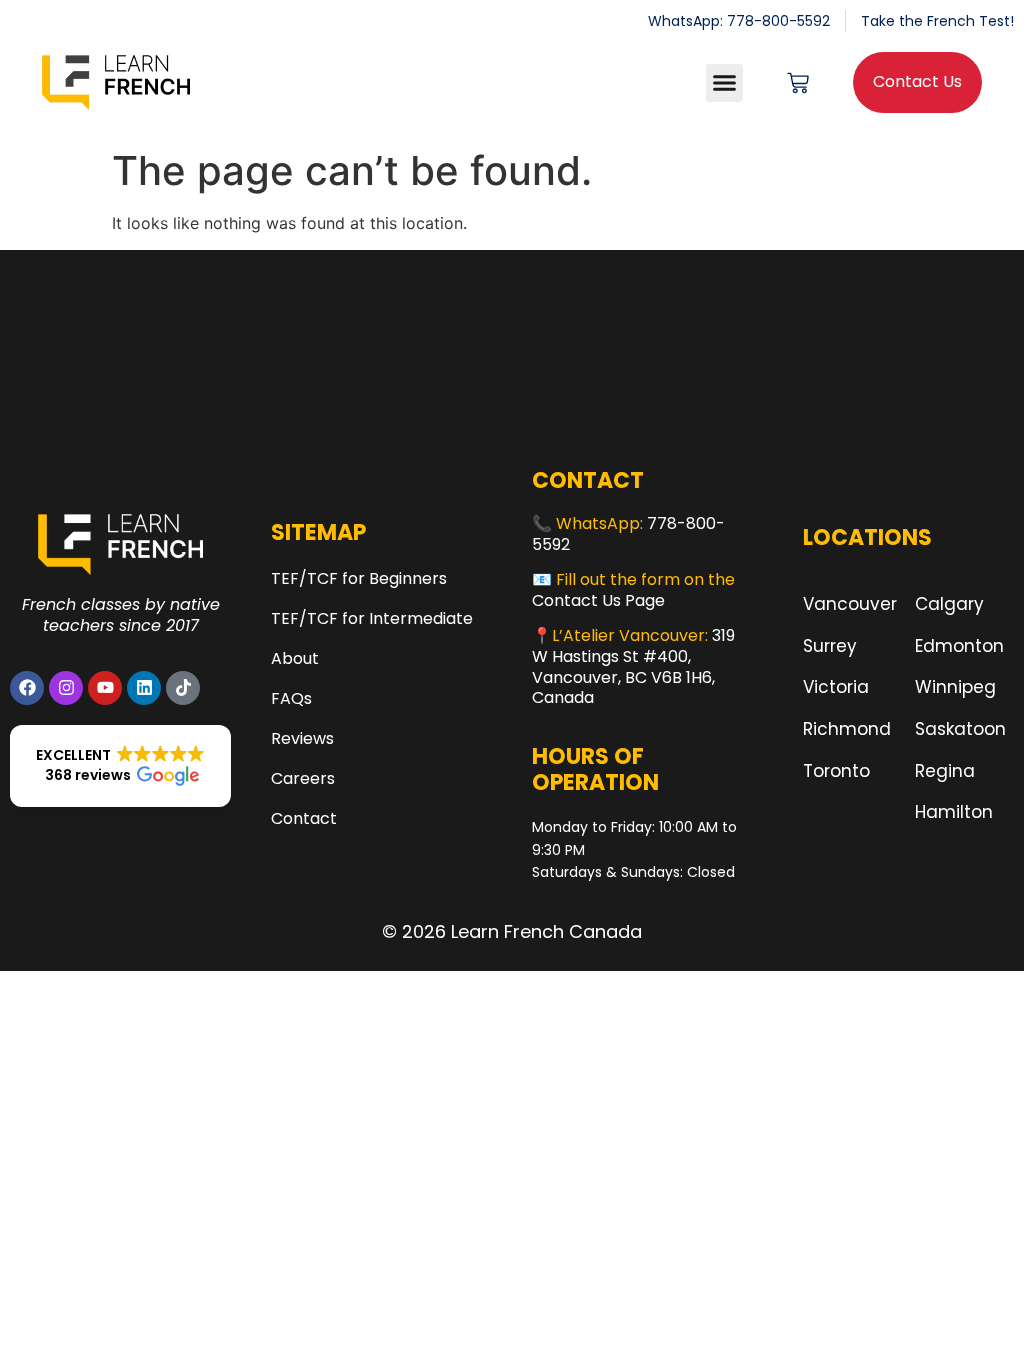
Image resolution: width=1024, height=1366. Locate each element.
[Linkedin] (144, 688)
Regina (945, 771)
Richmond (847, 729)
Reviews (302, 738)
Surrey (830, 646)
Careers (303, 778)
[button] (725, 83)
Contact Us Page (598, 600)
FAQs (291, 698)
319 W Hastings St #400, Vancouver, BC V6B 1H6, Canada (633, 666)
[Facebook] (27, 688)
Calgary (949, 604)
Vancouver (850, 604)
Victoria (836, 687)
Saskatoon (960, 729)
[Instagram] (66, 688)
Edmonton (959, 646)
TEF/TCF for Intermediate (372, 618)
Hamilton (954, 812)
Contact (304, 818)
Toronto (836, 771)
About (295, 658)
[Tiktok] (183, 688)
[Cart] (798, 83)
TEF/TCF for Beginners (359, 578)
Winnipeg (955, 687)
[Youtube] (105, 688)
